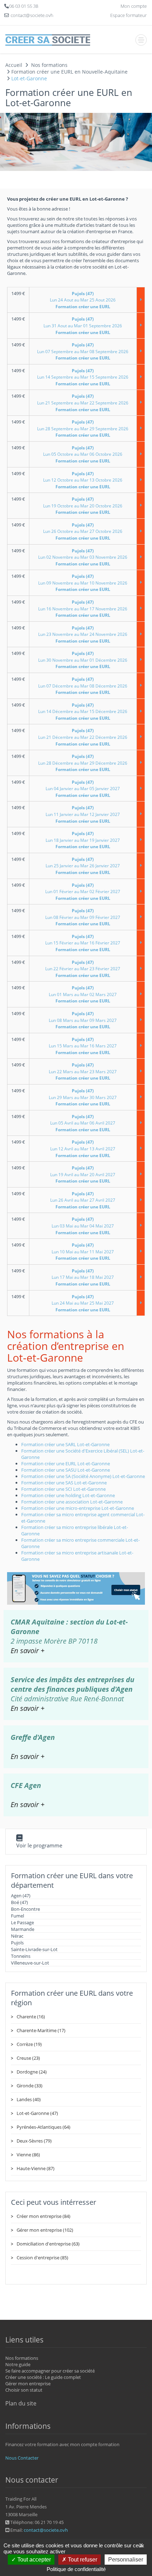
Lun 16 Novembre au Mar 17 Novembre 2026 (83, 609)
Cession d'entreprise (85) (42, 2258)
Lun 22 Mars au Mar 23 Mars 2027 (83, 1071)
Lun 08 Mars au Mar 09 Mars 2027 (83, 1020)
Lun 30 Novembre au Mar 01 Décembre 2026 (83, 660)
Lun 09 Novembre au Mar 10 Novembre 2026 (83, 583)
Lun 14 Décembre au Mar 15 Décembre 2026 (83, 712)
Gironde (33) (30, 2086)
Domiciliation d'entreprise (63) (48, 2244)
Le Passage (22, 1922)
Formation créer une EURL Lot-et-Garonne (66, 1464)
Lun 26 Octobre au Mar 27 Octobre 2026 (83, 531)
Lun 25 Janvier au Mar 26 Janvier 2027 (83, 866)
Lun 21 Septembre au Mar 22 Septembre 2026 (83, 403)
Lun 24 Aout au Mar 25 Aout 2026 (83, 300)
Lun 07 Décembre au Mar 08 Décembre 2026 (83, 686)
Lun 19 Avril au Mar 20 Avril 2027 (83, 1174)
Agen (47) (21, 1896)
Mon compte (134, 6)
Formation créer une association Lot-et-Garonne (72, 1502)
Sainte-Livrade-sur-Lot (34, 1949)
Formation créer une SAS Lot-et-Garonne (64, 1483)
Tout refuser (82, 2560)
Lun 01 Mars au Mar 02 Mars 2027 (83, 994)
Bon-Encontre (25, 1909)
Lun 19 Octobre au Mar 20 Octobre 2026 (83, 506)
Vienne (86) (28, 2155)
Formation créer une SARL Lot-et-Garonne (65, 1444)
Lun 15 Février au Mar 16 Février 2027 (83, 943)
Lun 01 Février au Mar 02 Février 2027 (83, 892)
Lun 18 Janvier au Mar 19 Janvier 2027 (83, 840)
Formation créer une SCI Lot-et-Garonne (63, 1489)
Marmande (23, 1929)
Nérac (17, 1936)
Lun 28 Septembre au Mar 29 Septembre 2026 (83, 429)
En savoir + (28, 1651)
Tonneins (21, 1956)
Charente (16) (31, 2017)
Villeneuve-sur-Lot (30, 1963)
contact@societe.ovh (46, 2530)
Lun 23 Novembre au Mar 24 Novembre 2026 (83, 634)
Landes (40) (29, 2099)
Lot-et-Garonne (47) (37, 2113)
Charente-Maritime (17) (41, 2030)
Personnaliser (126, 2560)
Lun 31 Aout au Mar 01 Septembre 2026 (83, 326)
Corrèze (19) (29, 2044)
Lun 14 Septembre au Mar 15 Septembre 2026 (83, 377)
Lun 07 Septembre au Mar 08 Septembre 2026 (83, 351)
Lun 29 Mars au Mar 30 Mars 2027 (83, 1097)
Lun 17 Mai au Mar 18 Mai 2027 (83, 1277)
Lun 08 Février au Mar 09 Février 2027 (83, 917)
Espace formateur (128, 15)
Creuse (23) (28, 2058)
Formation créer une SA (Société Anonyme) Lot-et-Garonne (83, 1476)
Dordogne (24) (32, 2072)
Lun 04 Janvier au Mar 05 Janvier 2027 (83, 789)
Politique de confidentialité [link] (76, 2569)
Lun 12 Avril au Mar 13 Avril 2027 (83, 1149)
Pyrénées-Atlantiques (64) (43, 2127)
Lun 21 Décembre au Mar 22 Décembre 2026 (83, 737)
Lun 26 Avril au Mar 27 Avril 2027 (83, 1200)
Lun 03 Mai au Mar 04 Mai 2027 (83, 1226)
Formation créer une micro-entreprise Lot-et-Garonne (78, 1508)
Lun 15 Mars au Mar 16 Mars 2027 (83, 1046)
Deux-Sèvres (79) (34, 2141)
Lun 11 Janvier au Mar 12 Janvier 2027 (83, 814)
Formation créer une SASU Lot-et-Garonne (66, 1470)
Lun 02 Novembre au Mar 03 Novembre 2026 (83, 557)
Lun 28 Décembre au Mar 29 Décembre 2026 (83, 763)
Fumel (17, 1916)
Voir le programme (39, 1845)
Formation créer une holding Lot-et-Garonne (68, 1495)
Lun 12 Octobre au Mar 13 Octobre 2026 (83, 480)
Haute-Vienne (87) (36, 2168)
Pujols (17, 1943)
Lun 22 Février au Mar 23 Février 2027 (83, 969)
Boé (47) (19, 1902)
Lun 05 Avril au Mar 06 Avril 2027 (83, 1123)
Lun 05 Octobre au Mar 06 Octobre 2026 (83, 454)
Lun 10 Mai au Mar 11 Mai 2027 (83, 1252)
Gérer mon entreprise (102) (45, 2230)
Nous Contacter (22, 2458)
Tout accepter (33, 2560)
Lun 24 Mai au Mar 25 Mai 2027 (83, 1303)
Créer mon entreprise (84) (43, 2216)
